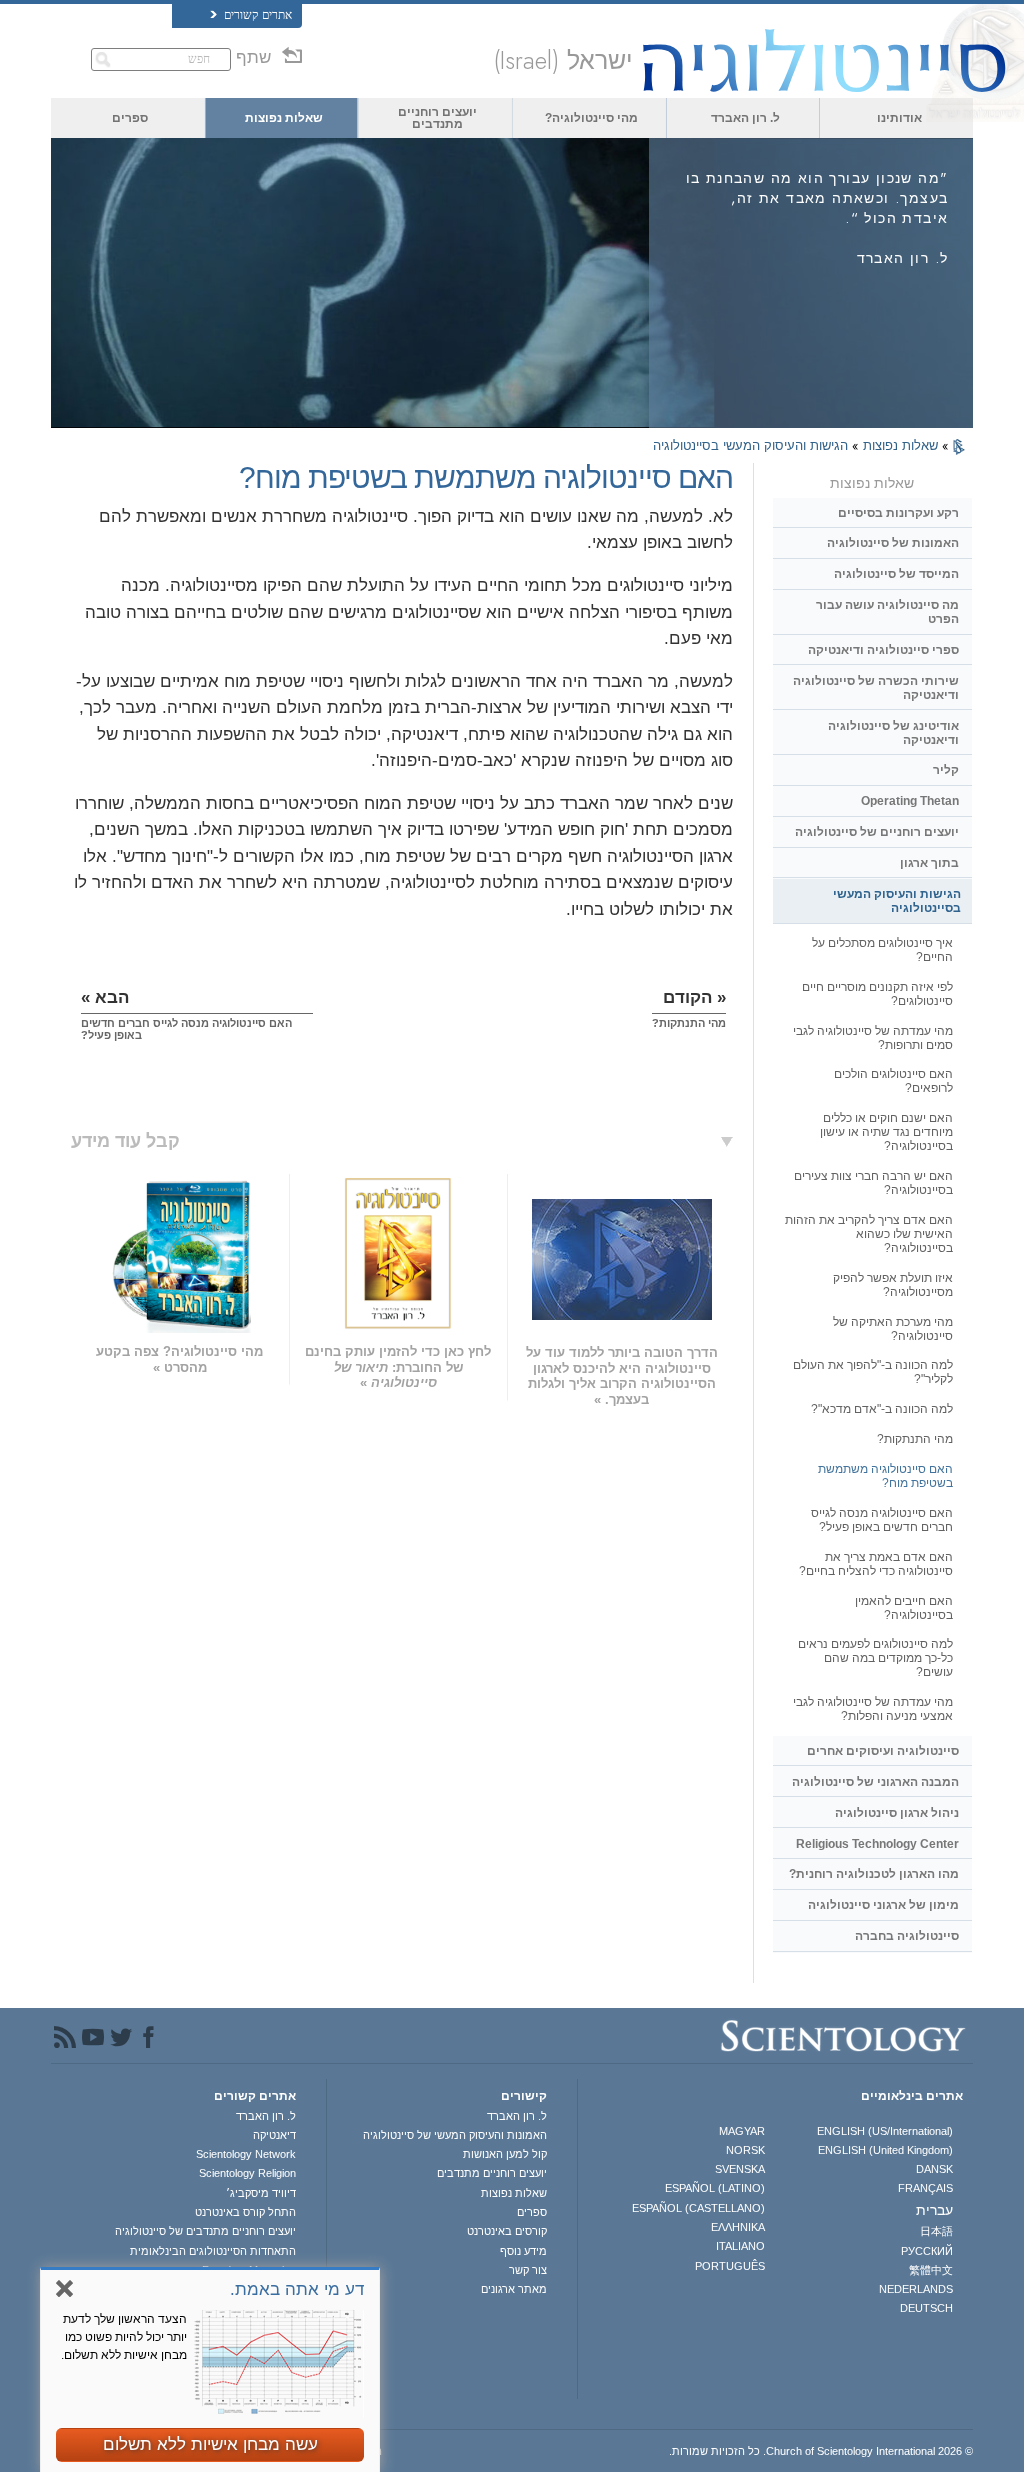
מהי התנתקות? (915, 1439)
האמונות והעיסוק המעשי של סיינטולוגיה (454, 2135)
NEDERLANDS (916, 2289)
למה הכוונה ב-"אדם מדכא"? (882, 1409)
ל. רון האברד (745, 118)
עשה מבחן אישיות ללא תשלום (210, 2444)
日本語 (936, 2231)
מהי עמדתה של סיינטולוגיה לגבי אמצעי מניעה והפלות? (873, 1709)
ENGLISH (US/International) (885, 2131)
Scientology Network (246, 2154)
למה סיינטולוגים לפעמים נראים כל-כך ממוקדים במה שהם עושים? (875, 1658)
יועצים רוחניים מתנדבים (437, 118)
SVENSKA (740, 2169)
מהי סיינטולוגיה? (591, 118)
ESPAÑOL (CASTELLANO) (698, 2208)
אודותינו (899, 118)
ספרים (130, 118)
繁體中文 (931, 2270)
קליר (946, 770)
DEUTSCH (926, 2308)
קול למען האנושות (504, 2154)
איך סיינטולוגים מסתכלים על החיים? (882, 950)
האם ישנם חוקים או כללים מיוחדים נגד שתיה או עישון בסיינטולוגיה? (886, 1132)
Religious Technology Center (877, 1844)
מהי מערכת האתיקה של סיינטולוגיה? (893, 1329)
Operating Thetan (910, 801)
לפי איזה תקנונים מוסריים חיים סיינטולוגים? (877, 994)
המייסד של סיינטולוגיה (896, 574)
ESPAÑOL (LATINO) (715, 2188)
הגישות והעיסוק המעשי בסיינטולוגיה (750, 445)
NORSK (745, 2150)
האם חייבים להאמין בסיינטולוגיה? (904, 1608)
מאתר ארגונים (513, 2289)
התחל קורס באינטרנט (245, 2212)
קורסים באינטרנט (506, 2231)
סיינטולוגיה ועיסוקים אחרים (883, 1751)
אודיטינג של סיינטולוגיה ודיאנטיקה (893, 733)
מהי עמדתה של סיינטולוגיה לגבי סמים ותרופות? (873, 1038)
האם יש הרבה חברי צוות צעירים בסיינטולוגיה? (873, 1183)
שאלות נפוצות (284, 118)
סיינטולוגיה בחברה (907, 1936)
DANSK (934, 2169)
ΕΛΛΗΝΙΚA (738, 2227)
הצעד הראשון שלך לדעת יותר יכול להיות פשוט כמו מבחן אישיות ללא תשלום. (124, 2337)
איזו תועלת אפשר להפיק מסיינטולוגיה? (893, 1285)
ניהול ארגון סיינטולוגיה (897, 1813)
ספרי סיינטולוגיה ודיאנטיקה (883, 650)
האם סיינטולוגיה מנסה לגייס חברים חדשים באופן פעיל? (882, 1520)
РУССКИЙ (927, 2251)
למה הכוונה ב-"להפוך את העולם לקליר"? (873, 1372)
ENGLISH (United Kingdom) (885, 2150)
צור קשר (527, 2270)
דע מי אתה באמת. (297, 2289)
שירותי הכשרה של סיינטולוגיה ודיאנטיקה (876, 688)
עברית (934, 2210)
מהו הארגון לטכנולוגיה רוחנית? (874, 1874)
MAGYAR (742, 2131)
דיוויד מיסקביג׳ (261, 2193)
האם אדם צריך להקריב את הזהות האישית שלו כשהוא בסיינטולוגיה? (869, 1234)
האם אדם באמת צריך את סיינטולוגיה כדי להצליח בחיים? (876, 1564)
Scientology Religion (247, 2173)
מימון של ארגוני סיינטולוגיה (883, 1905)
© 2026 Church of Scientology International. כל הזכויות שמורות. (821, 2451)
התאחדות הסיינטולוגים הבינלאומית (213, 2251)
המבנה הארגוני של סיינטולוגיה (875, 1782)
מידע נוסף (523, 2251)
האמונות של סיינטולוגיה (893, 543)
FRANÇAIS (925, 2188)
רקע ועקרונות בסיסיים (898, 513)
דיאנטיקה (274, 2135)
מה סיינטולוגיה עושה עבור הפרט (887, 612)
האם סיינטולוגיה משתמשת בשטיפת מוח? (885, 1476)
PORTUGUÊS (730, 2266)
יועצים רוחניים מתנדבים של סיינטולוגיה (205, 2231)
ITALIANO (740, 2246)
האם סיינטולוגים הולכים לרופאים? (893, 1081)
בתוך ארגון (929, 863)
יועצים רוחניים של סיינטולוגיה (877, 832)
